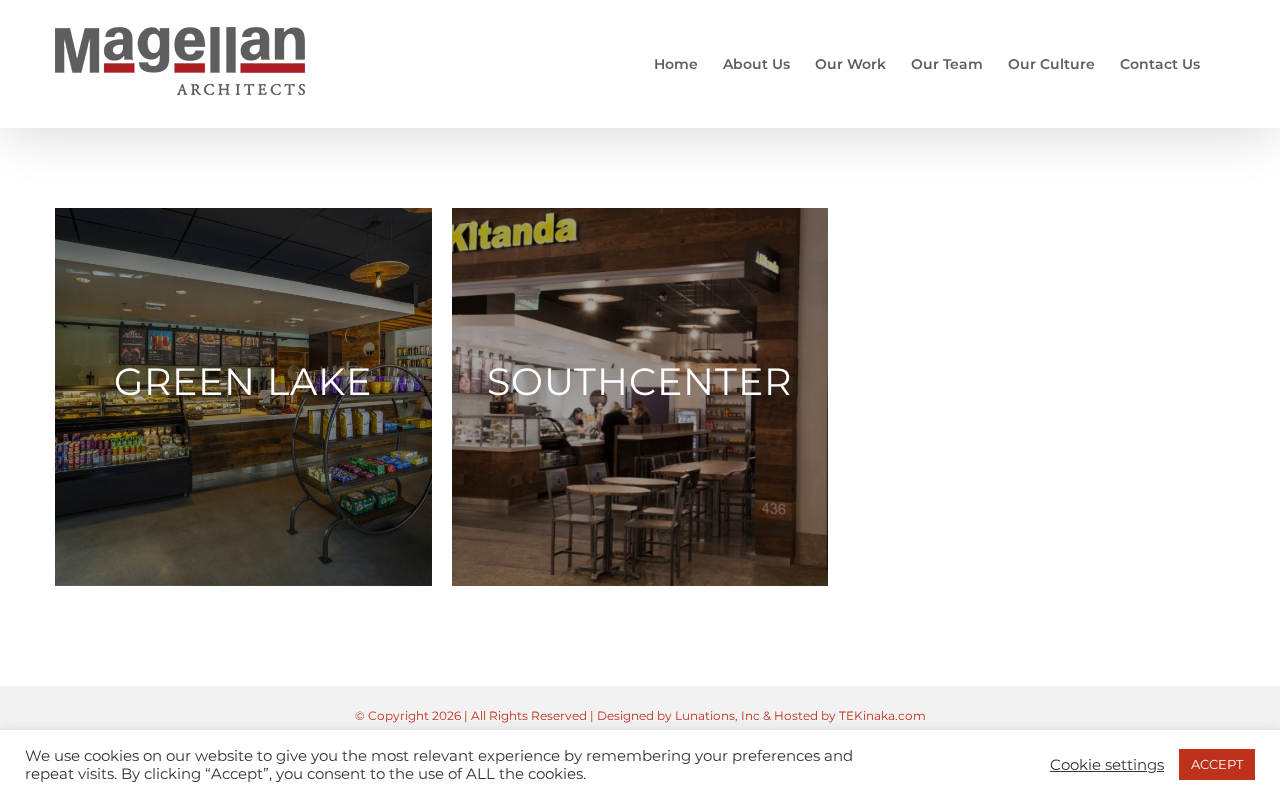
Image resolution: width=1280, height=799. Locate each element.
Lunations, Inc (717, 715)
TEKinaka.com (882, 715)
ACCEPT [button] (1217, 764)
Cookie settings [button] (1107, 765)
